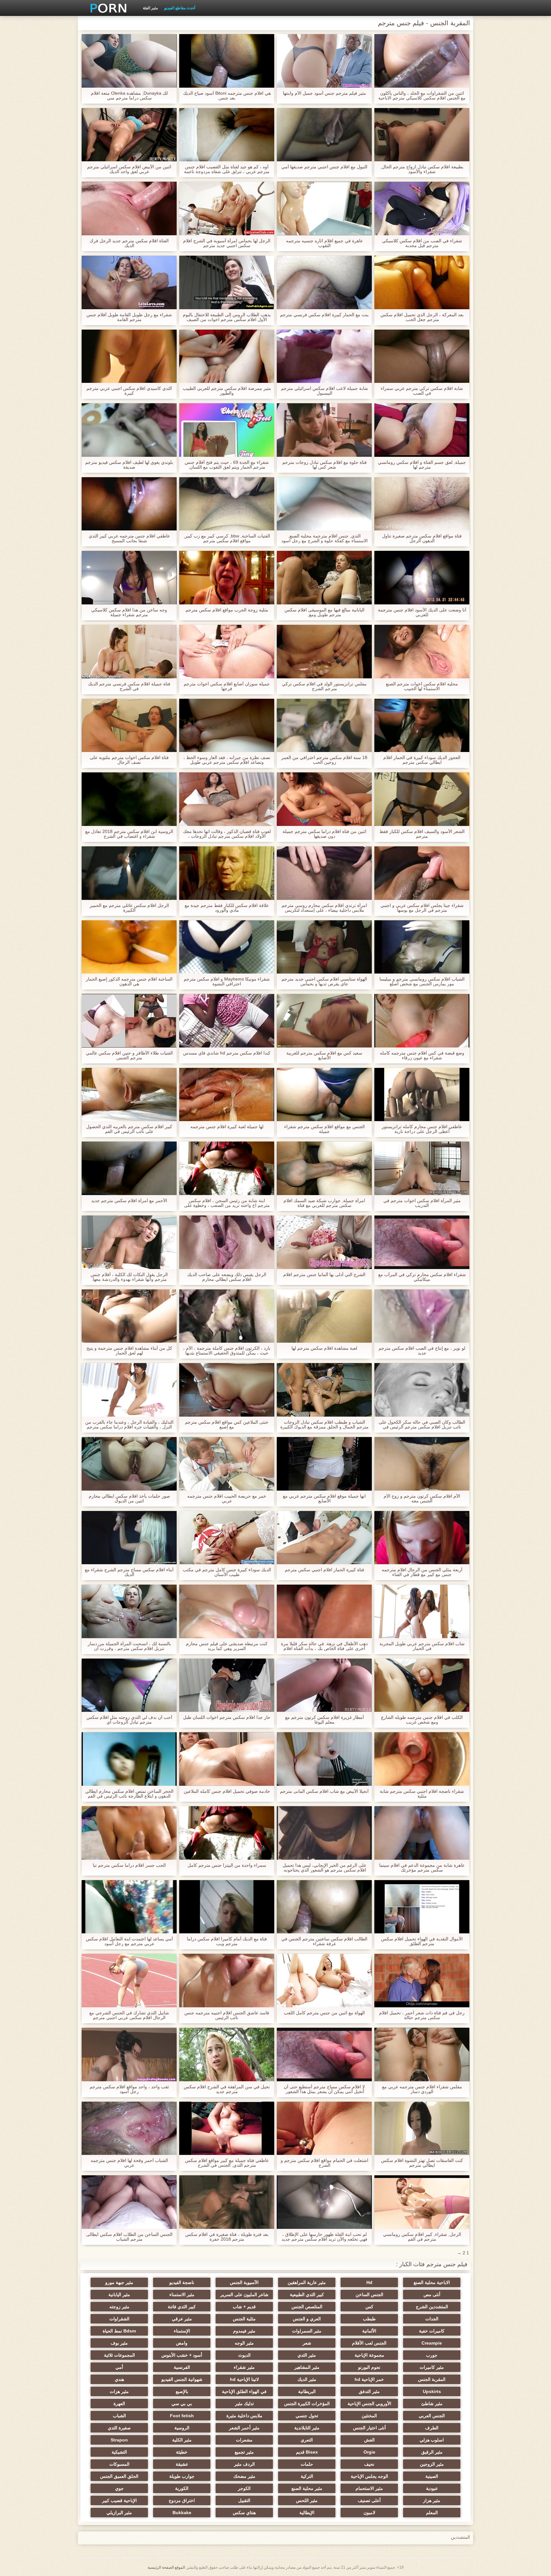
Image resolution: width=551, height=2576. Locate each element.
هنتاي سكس (244, 2513)
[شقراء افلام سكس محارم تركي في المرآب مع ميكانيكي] (422, 1242)
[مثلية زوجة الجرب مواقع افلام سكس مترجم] (227, 578)
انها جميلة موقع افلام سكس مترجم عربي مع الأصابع (324, 1499)
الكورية (182, 2488)
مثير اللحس (307, 2500)
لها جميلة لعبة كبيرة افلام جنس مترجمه (227, 1127)
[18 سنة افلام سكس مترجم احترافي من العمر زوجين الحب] (324, 726)
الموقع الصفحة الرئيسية (166, 2567)
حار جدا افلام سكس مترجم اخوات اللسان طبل (227, 1717)
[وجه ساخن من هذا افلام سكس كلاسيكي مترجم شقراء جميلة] (129, 578)
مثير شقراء (244, 2367)
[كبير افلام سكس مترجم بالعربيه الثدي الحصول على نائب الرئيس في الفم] (129, 1095)
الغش (369, 2440)
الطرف (432, 2428)
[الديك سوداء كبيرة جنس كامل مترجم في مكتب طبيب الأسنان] (227, 1538)
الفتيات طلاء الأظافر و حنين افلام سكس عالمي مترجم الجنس (129, 1055)
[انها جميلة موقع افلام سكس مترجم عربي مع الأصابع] (324, 1464)
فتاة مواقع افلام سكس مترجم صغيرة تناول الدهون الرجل (422, 538)
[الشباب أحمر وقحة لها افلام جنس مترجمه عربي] (129, 2128)
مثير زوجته (119, 2307)
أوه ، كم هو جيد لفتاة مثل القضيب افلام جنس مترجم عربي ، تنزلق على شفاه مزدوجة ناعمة (227, 169)
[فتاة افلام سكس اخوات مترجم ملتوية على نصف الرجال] (129, 726)
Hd (369, 2282)
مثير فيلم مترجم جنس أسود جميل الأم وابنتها (324, 93)
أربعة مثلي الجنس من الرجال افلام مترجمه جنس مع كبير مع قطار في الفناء (422, 1572)
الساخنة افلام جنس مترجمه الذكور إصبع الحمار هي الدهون (129, 982)
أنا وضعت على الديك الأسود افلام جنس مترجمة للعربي (422, 612)
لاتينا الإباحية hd (244, 2379)
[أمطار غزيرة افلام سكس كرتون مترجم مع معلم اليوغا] (324, 1685)
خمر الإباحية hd (369, 2379)
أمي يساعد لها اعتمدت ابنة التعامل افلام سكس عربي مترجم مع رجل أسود (129, 1941)
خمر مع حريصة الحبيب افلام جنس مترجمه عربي (227, 1499)
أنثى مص (432, 2295)
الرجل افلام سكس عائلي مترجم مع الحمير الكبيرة (129, 908)
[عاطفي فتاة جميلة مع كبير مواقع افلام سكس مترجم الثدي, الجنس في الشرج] (227, 2128)
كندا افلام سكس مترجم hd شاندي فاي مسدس (227, 1053)
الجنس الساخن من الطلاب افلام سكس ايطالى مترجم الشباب (129, 2237)
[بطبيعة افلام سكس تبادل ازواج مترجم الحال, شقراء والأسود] (422, 135)
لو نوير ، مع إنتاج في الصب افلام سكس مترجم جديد (422, 1351)
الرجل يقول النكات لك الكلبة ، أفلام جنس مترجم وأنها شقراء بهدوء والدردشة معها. (129, 1277)
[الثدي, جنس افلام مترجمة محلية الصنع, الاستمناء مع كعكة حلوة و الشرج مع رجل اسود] (324, 504)
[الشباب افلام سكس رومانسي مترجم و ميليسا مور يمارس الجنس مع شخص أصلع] (422, 947)
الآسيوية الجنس (244, 2282)
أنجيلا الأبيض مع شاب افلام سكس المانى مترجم (324, 1791)
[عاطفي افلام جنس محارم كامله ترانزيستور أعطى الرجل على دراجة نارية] (422, 1095)
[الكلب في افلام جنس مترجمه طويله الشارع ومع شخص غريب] (422, 1685)
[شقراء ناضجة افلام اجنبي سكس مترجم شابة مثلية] (422, 1759)
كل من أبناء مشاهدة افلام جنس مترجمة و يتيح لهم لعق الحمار (129, 1351)
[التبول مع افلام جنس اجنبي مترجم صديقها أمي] (324, 135)
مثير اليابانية (119, 2295)
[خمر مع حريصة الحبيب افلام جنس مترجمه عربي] (227, 1464)
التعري (307, 2440)
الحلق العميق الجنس (119, 2476)
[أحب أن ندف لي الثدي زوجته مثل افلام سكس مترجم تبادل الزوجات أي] (129, 1685)
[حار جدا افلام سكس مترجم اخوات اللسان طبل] (227, 1685)
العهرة (119, 2404)
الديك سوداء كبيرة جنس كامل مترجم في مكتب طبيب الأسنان (227, 1572)
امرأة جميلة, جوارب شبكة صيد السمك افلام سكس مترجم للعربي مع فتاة (324, 1203)
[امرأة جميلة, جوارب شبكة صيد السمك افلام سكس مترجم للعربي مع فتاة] (324, 1168)
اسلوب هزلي (432, 2440)
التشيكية (119, 2452)
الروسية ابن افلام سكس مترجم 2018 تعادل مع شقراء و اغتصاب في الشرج (129, 834)
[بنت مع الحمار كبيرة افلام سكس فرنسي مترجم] (324, 282)
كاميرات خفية (432, 2331)
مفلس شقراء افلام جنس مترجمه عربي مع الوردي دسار (422, 2089)
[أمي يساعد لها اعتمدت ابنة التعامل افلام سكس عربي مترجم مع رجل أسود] (129, 1907)
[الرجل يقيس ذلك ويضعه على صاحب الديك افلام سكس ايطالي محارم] (227, 1242)
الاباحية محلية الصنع (432, 2282)
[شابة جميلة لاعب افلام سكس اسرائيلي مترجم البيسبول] (324, 356)
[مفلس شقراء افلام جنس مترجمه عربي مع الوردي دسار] (422, 2054)
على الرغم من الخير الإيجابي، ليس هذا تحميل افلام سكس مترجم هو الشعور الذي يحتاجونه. (324, 1868)
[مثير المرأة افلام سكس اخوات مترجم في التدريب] (422, 1168)
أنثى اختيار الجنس (369, 2428)
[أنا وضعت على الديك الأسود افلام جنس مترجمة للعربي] (422, 578)
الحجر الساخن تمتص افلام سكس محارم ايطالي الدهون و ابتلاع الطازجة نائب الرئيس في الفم (129, 1794)
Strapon (119, 2440)
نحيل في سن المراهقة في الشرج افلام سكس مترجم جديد (227, 2089)
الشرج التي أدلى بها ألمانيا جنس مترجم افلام (324, 1275)
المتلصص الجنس (307, 2307)
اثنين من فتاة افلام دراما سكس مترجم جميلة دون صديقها (324, 834)
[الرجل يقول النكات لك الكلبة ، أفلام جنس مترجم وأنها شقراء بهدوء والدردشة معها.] (129, 1242)
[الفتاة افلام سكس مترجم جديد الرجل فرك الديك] (129, 208)
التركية (307, 2476)
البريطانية (307, 2391)
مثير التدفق (369, 2391)
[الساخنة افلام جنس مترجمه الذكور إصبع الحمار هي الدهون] (129, 947)
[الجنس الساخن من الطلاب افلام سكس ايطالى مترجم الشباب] (129, 2202)
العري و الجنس (307, 2319)
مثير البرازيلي (119, 2513)
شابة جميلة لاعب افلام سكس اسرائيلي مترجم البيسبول (324, 391)
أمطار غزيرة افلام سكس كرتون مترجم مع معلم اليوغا (324, 1720)
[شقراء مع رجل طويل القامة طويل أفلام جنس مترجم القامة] (129, 282)
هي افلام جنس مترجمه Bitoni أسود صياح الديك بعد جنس (227, 96)
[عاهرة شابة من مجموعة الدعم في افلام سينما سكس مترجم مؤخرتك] (422, 1833)
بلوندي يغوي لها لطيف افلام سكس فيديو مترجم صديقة (129, 465)
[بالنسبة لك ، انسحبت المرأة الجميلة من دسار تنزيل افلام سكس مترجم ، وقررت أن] (129, 1611)
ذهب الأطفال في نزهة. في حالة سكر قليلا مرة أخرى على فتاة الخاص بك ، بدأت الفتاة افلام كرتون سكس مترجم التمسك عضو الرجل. (324, 1646)
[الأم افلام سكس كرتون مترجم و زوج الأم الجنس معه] (422, 1464)
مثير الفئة (150, 8)
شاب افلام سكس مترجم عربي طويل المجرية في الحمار (422, 1646)
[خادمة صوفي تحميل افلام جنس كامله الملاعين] (227, 1759)
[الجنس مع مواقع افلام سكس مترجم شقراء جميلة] (324, 1095)
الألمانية (369, 2331)
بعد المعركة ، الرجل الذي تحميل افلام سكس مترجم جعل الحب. (422, 317)
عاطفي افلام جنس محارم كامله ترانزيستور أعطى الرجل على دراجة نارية (422, 1129)
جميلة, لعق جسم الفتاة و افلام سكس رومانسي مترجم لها (422, 465)
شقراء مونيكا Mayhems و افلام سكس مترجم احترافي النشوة (227, 982)
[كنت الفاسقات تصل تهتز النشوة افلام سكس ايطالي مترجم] (422, 2128)
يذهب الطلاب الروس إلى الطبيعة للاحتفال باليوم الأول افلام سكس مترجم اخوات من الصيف (227, 317)
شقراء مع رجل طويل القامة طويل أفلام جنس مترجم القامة (129, 317)
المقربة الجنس (432, 2379)
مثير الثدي (307, 2355)
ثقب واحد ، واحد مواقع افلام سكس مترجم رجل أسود (129, 2089)
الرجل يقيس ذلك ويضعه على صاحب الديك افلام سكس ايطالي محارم (227, 1277)
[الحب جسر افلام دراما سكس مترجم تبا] (129, 1833)
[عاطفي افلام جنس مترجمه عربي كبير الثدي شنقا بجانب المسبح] (129, 504)
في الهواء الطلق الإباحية (244, 2391)
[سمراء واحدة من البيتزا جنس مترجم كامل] (227, 1833)
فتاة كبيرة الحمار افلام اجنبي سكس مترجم (324, 1570)
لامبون (369, 2513)
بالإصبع (182, 2391)
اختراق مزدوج (182, 2500)
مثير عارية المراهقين (307, 2282)
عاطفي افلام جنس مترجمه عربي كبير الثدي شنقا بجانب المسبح (129, 538)
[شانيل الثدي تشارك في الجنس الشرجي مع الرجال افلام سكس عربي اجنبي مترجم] (129, 1981)
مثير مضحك (244, 2476)
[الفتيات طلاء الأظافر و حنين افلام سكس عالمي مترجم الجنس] (129, 1021)
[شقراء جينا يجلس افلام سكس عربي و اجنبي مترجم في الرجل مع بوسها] (422, 873)
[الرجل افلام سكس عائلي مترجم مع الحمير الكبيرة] (129, 873)
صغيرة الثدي (119, 2428)
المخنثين (369, 2416)
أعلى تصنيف (369, 2500)
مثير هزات (119, 2391)
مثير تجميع (244, 2452)
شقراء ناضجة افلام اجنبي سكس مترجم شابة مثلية (422, 1794)
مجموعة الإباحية (369, 2355)
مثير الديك (307, 2379)
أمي (119, 2367)
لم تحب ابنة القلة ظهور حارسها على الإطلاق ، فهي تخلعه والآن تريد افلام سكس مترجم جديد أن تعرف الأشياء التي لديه (324, 2237)
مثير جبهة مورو (119, 2282)
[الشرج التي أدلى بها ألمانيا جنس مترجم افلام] (324, 1242)
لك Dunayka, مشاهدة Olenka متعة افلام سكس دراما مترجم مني (129, 96)
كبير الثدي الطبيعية (307, 2295)
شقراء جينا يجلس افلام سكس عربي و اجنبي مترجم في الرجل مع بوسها (422, 908)
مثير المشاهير (307, 2367)
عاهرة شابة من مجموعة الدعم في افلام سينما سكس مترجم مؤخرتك (422, 1868)
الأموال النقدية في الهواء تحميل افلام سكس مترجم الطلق (422, 1941)
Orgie (369, 2452)
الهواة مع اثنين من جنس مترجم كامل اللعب (324, 2013)
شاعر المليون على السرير (244, 2295)
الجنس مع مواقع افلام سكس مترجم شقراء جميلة (324, 1129)
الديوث (244, 2355)
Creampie (432, 2343)
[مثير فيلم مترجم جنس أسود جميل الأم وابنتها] (324, 61)
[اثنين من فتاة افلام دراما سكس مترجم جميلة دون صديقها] (324, 799)
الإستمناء (182, 2331)
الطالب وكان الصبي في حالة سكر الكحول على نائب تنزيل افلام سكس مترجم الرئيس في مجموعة (422, 1425)
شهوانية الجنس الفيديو (182, 2379)
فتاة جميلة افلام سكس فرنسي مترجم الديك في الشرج (129, 686)
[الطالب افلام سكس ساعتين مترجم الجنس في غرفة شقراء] (324, 1907)
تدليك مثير (244, 2404)
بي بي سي (182, 2404)
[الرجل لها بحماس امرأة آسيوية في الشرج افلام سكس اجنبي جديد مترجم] (227, 208)
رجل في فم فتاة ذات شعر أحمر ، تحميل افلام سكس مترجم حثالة (422, 2015)
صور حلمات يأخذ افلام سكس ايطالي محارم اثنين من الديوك (129, 1499)
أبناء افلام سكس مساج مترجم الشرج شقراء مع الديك (129, 1572)
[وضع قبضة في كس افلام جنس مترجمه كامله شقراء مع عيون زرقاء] (422, 1021)
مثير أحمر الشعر (244, 2428)
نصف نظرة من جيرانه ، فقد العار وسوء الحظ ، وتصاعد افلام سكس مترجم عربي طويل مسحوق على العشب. (227, 760)
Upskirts (432, 2391)
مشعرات (244, 2440)
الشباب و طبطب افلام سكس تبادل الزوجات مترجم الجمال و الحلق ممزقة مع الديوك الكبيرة (324, 1425)
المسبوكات (119, 2464)
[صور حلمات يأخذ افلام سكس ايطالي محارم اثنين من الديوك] (129, 1464)
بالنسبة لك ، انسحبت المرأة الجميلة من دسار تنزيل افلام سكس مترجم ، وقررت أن (129, 1646)
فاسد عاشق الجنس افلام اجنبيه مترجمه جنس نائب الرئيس (227, 2015)
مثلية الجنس (244, 2319)
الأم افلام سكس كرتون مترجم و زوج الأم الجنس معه (422, 1499)
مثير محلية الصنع (307, 2488)
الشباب (119, 2416)
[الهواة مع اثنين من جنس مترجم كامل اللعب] (324, 1981)
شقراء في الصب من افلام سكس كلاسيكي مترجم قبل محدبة (422, 243)
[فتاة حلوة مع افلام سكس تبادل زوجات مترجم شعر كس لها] (324, 430)
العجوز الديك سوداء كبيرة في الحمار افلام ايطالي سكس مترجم (422, 760)
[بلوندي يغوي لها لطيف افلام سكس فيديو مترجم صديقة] (129, 430)
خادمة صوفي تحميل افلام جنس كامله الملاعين (227, 1791)
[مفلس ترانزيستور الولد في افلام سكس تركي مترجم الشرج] (324, 652)
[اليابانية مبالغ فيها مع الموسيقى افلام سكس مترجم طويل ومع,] (324, 578)
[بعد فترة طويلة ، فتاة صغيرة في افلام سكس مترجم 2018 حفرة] (227, 2202)
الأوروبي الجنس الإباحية (369, 2404)
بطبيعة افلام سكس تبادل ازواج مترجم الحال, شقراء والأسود (422, 169)
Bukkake (182, 2513)
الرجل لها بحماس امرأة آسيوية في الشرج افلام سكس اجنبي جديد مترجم (227, 243)
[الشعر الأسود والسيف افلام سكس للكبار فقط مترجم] (422, 799)
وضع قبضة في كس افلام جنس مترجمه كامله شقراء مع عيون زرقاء (422, 1055)
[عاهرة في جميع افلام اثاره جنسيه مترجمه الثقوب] (324, 208)
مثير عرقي (182, 2319)
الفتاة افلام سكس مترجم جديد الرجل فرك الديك (129, 243)
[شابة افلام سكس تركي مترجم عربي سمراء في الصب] (422, 356)
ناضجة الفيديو (182, 2282)
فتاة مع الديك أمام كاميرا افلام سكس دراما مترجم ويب (227, 1941)
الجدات (432, 2319)
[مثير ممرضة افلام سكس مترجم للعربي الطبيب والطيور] (227, 356)
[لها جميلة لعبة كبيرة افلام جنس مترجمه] (227, 1095)
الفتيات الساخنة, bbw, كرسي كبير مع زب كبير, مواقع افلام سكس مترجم (227, 538)
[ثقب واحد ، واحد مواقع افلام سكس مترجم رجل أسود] (129, 2054)
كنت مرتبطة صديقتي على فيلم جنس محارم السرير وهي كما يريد (227, 1646)
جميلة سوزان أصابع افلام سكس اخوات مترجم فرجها (227, 686)
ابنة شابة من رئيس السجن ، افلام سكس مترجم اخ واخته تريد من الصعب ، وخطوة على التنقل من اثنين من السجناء (227, 1203)
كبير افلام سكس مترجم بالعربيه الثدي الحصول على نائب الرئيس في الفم (129, 1129)
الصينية (432, 2476)
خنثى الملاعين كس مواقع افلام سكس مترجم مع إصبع (227, 1425)
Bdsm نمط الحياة (119, 2331)
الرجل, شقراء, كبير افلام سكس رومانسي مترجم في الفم (422, 2237)
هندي (119, 2379)
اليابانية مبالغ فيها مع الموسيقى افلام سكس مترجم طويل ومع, (324, 612)
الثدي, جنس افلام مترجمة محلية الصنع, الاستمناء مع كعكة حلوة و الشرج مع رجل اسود (324, 538)
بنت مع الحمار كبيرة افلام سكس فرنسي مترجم (324, 315)
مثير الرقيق (432, 2452)
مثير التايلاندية (307, 2428)
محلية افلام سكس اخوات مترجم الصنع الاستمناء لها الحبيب (422, 686)
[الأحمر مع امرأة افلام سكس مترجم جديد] (129, 1168)
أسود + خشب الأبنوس (182, 2355)
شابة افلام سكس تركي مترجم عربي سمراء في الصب (422, 391)
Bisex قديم (307, 2452)
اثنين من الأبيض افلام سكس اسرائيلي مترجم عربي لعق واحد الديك (129, 169)
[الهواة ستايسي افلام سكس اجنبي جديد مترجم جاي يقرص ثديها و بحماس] (324, 947)
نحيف (369, 2464)
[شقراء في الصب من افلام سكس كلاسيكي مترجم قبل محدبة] (422, 208)
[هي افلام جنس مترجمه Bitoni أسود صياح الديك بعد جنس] (227, 61)
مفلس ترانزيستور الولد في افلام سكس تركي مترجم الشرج (324, 686)
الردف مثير (244, 2464)
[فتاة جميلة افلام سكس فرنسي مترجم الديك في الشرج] (129, 652)
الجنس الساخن (369, 2295)
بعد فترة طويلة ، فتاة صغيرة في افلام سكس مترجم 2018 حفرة (227, 2237)
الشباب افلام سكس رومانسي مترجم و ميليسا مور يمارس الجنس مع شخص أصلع (422, 982)
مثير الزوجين (432, 2464)
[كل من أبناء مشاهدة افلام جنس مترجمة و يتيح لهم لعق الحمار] (129, 1316)
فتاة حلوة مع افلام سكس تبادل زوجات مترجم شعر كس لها (324, 465)
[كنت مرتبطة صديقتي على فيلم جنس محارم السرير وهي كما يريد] (227, 1611)
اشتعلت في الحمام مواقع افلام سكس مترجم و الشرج (324, 2163)
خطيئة (182, 2452)
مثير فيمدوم (244, 2331)
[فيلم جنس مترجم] (106, 8)
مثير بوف (119, 2343)
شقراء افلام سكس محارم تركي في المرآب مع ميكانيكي (422, 1277)
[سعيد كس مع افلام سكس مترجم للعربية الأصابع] (324, 1021)
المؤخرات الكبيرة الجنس (307, 2404)
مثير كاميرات (432, 2367)
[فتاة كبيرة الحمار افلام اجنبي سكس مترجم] (324, 1538)
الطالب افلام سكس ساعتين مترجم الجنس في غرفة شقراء (324, 1941)
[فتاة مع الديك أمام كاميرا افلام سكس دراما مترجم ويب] (227, 1907)
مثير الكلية (182, 2440)
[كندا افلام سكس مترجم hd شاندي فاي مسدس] (227, 1021)
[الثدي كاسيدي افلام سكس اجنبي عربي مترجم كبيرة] (129, 356)
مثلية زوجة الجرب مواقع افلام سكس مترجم (227, 610)
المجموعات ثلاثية (119, 2355)
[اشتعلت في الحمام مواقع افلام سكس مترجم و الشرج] (324, 2128)
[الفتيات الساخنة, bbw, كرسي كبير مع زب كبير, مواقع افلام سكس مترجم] (227, 504)
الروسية (182, 2428)
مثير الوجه (244, 2343)
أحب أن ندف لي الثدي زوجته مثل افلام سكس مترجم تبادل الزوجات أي (129, 1720)
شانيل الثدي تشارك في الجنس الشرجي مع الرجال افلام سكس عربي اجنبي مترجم (129, 2015)
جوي (119, 2488)
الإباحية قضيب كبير (119, 2500)
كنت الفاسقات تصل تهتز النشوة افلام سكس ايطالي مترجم (422, 2163)
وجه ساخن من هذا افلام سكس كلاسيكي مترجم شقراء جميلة (129, 612)
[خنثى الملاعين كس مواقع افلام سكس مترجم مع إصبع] (227, 1390)
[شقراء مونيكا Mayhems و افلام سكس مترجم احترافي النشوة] (227, 947)
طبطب (369, 2319)
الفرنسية (182, 2367)
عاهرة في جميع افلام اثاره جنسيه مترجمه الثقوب (324, 243)
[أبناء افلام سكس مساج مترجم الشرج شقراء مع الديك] (129, 1538)
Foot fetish (182, 2416)
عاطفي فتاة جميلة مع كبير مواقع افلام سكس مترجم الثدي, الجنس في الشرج (227, 2163)
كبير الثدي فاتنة (182, 2307)
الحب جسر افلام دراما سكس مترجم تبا (129, 1865)
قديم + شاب (244, 2307)
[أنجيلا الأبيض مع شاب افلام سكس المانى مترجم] (324, 1759)
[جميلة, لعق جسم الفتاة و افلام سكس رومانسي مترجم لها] (422, 430)
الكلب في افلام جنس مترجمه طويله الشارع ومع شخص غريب (422, 1720)
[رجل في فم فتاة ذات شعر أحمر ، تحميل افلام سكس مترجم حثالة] (422, 1981)
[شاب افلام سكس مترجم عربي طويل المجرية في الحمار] (422, 1611)
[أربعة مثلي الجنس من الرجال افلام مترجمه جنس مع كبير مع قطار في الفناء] (422, 1538)
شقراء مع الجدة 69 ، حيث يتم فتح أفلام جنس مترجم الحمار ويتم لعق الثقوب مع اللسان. (227, 465)
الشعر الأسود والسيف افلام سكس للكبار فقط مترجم (422, 834)
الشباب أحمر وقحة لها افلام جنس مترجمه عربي (129, 2163)
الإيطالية (307, 2513)
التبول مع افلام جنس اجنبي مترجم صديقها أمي (324, 167)
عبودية (432, 2488)
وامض (182, 2343)
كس (369, 2307)
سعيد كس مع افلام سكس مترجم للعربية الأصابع (324, 1055)
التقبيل (244, 2500)
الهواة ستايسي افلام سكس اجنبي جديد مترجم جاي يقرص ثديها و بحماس (324, 982)
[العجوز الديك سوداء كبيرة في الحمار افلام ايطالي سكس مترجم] (422, 726)
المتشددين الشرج (432, 2307)
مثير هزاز (432, 2500)
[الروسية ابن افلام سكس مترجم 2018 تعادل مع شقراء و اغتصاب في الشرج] (129, 799)
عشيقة (182, 2464)
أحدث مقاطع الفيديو (180, 8)
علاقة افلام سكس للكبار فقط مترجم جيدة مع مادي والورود (227, 908)
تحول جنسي (307, 2416)
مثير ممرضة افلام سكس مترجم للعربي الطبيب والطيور (227, 391)
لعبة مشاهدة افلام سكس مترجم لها (324, 1348)
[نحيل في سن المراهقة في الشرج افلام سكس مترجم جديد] (227, 2054)
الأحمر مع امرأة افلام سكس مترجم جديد (129, 1201)
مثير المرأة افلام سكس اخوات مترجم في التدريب (422, 1203)
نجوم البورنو (369, 2367)
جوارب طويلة (182, 2476)
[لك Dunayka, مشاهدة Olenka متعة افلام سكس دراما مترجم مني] (129, 61)
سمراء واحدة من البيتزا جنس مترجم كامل (227, 1865)
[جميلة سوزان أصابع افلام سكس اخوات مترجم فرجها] (227, 652)
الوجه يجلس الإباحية (369, 2476)
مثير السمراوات (307, 2331)
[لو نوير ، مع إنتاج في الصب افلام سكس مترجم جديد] (422, 1316)
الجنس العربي (432, 2416)
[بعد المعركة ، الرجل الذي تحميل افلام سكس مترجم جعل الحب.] (422, 282)
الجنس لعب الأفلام (369, 2343)
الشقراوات (119, 2319)
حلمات (307, 2464)
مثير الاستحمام (369, 2488)
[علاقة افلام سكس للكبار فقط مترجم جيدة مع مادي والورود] (227, 873)
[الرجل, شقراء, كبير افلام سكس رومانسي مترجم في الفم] (422, 2202)
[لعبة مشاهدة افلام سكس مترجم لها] (324, 1316)
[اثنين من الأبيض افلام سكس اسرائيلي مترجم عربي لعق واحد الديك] (129, 135)
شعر (307, 2343)
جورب (432, 2355)
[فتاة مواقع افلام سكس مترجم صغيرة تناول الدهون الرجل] (422, 504)
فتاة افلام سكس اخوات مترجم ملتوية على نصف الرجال (129, 760)
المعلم (432, 2513)
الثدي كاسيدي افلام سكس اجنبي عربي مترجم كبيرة (129, 391)
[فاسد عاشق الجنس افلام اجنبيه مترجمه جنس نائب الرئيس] (227, 1981)
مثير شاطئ (432, 2404)
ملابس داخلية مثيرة (244, 2416)
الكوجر (244, 2488)
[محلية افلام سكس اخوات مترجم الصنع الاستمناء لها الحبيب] (422, 652)
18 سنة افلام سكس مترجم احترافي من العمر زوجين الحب (324, 760)
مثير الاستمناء (182, 2295)
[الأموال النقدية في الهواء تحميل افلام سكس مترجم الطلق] (422, 1907)
